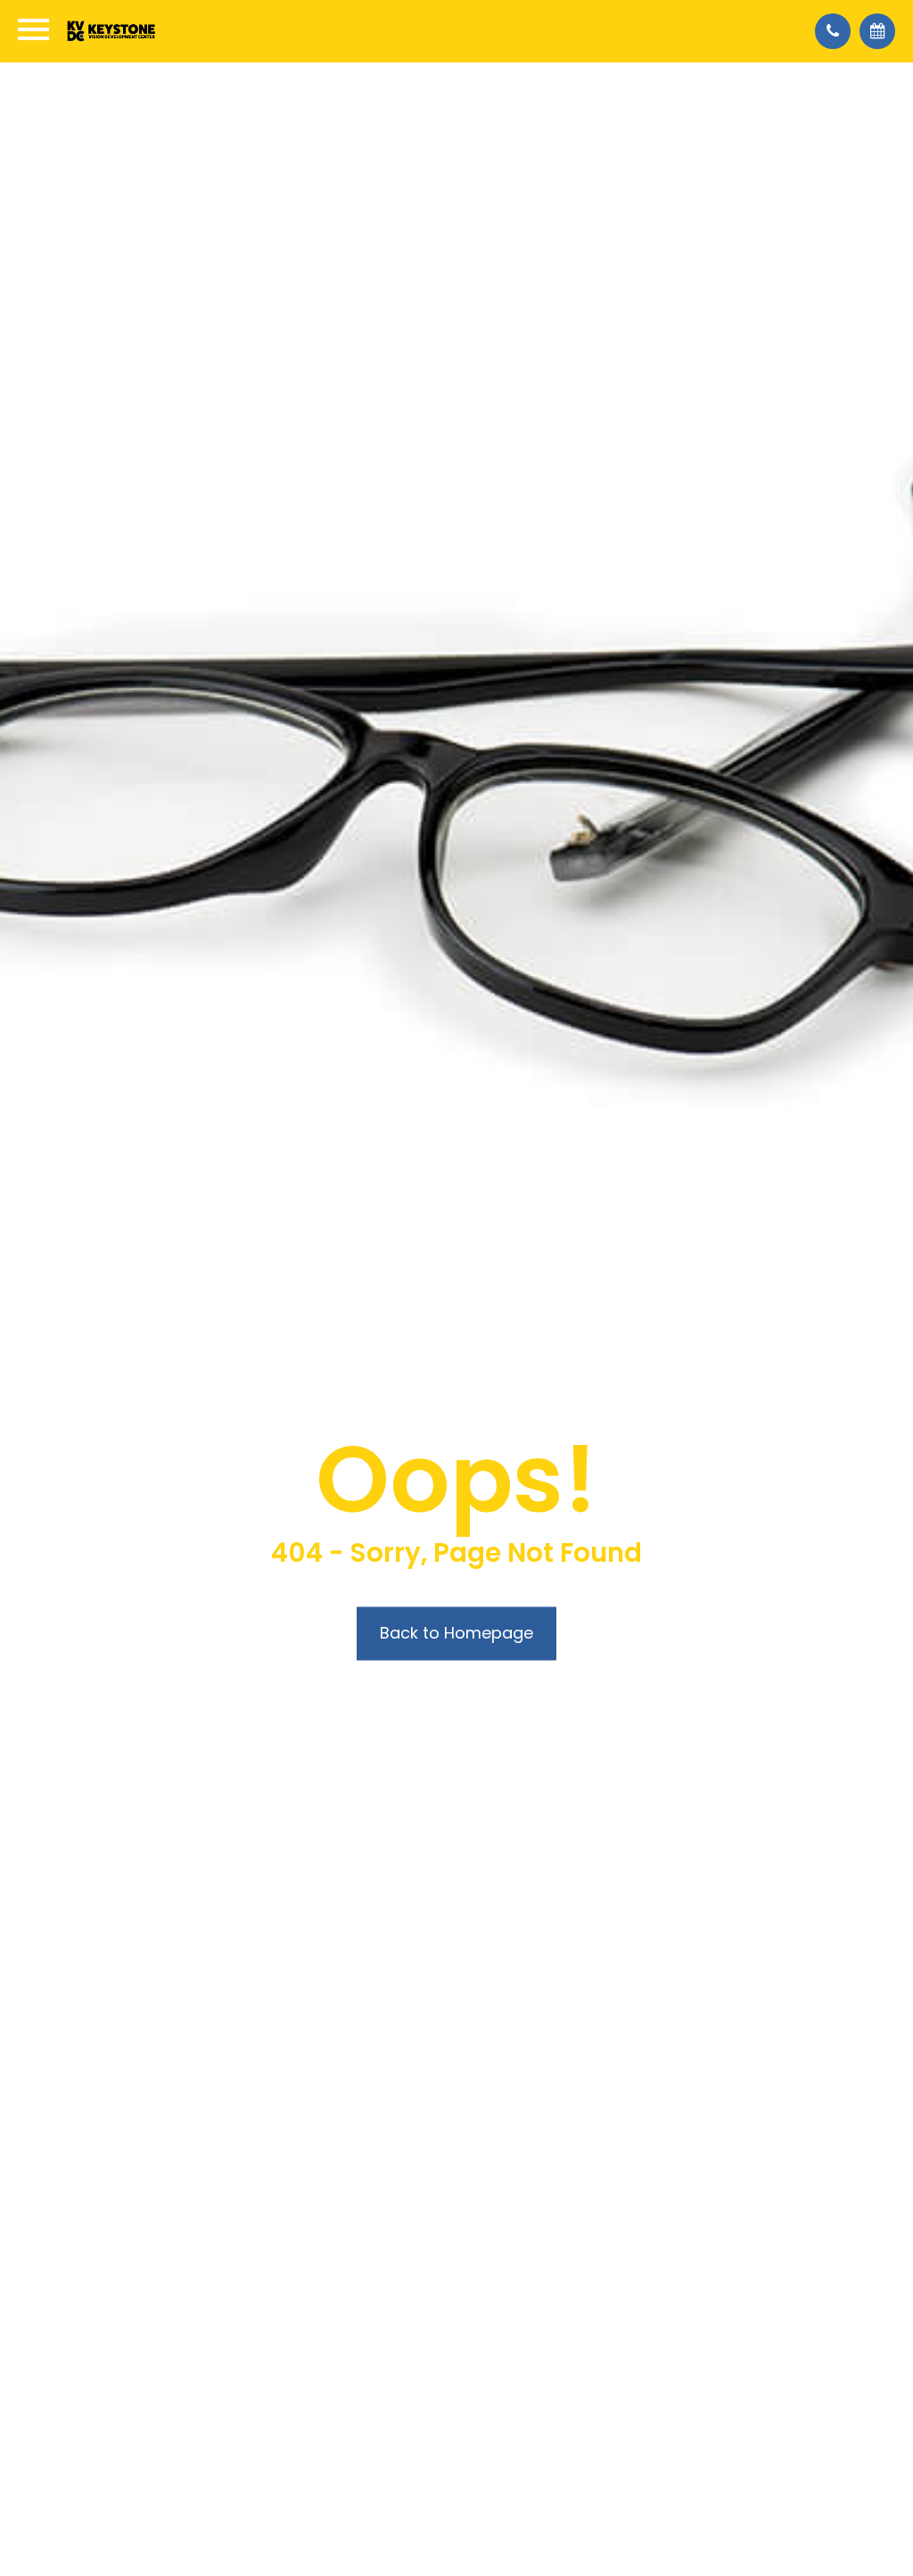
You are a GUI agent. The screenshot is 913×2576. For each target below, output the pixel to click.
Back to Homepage (456, 1633)
